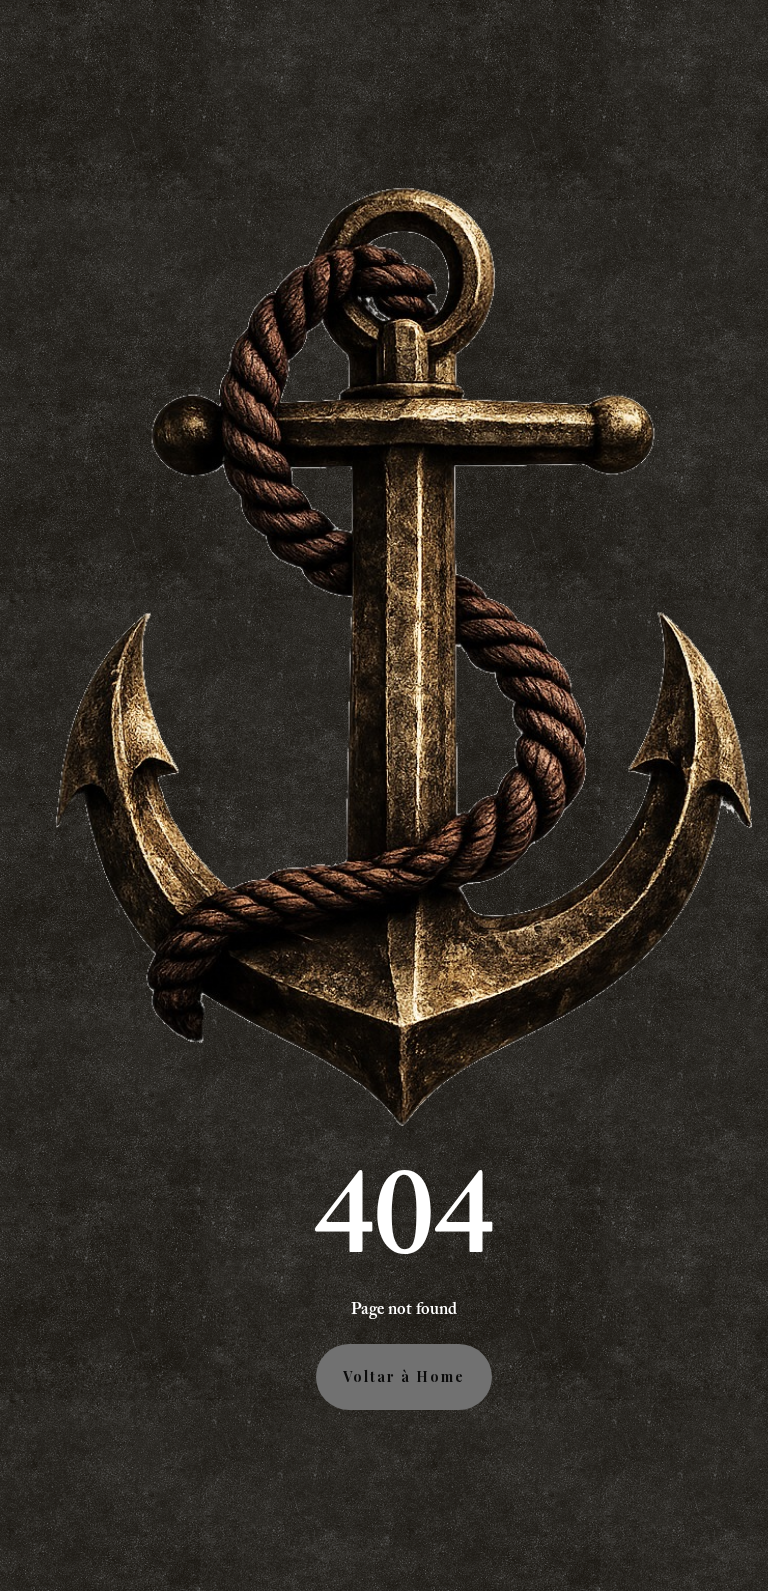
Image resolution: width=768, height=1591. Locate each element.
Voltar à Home (404, 1376)
